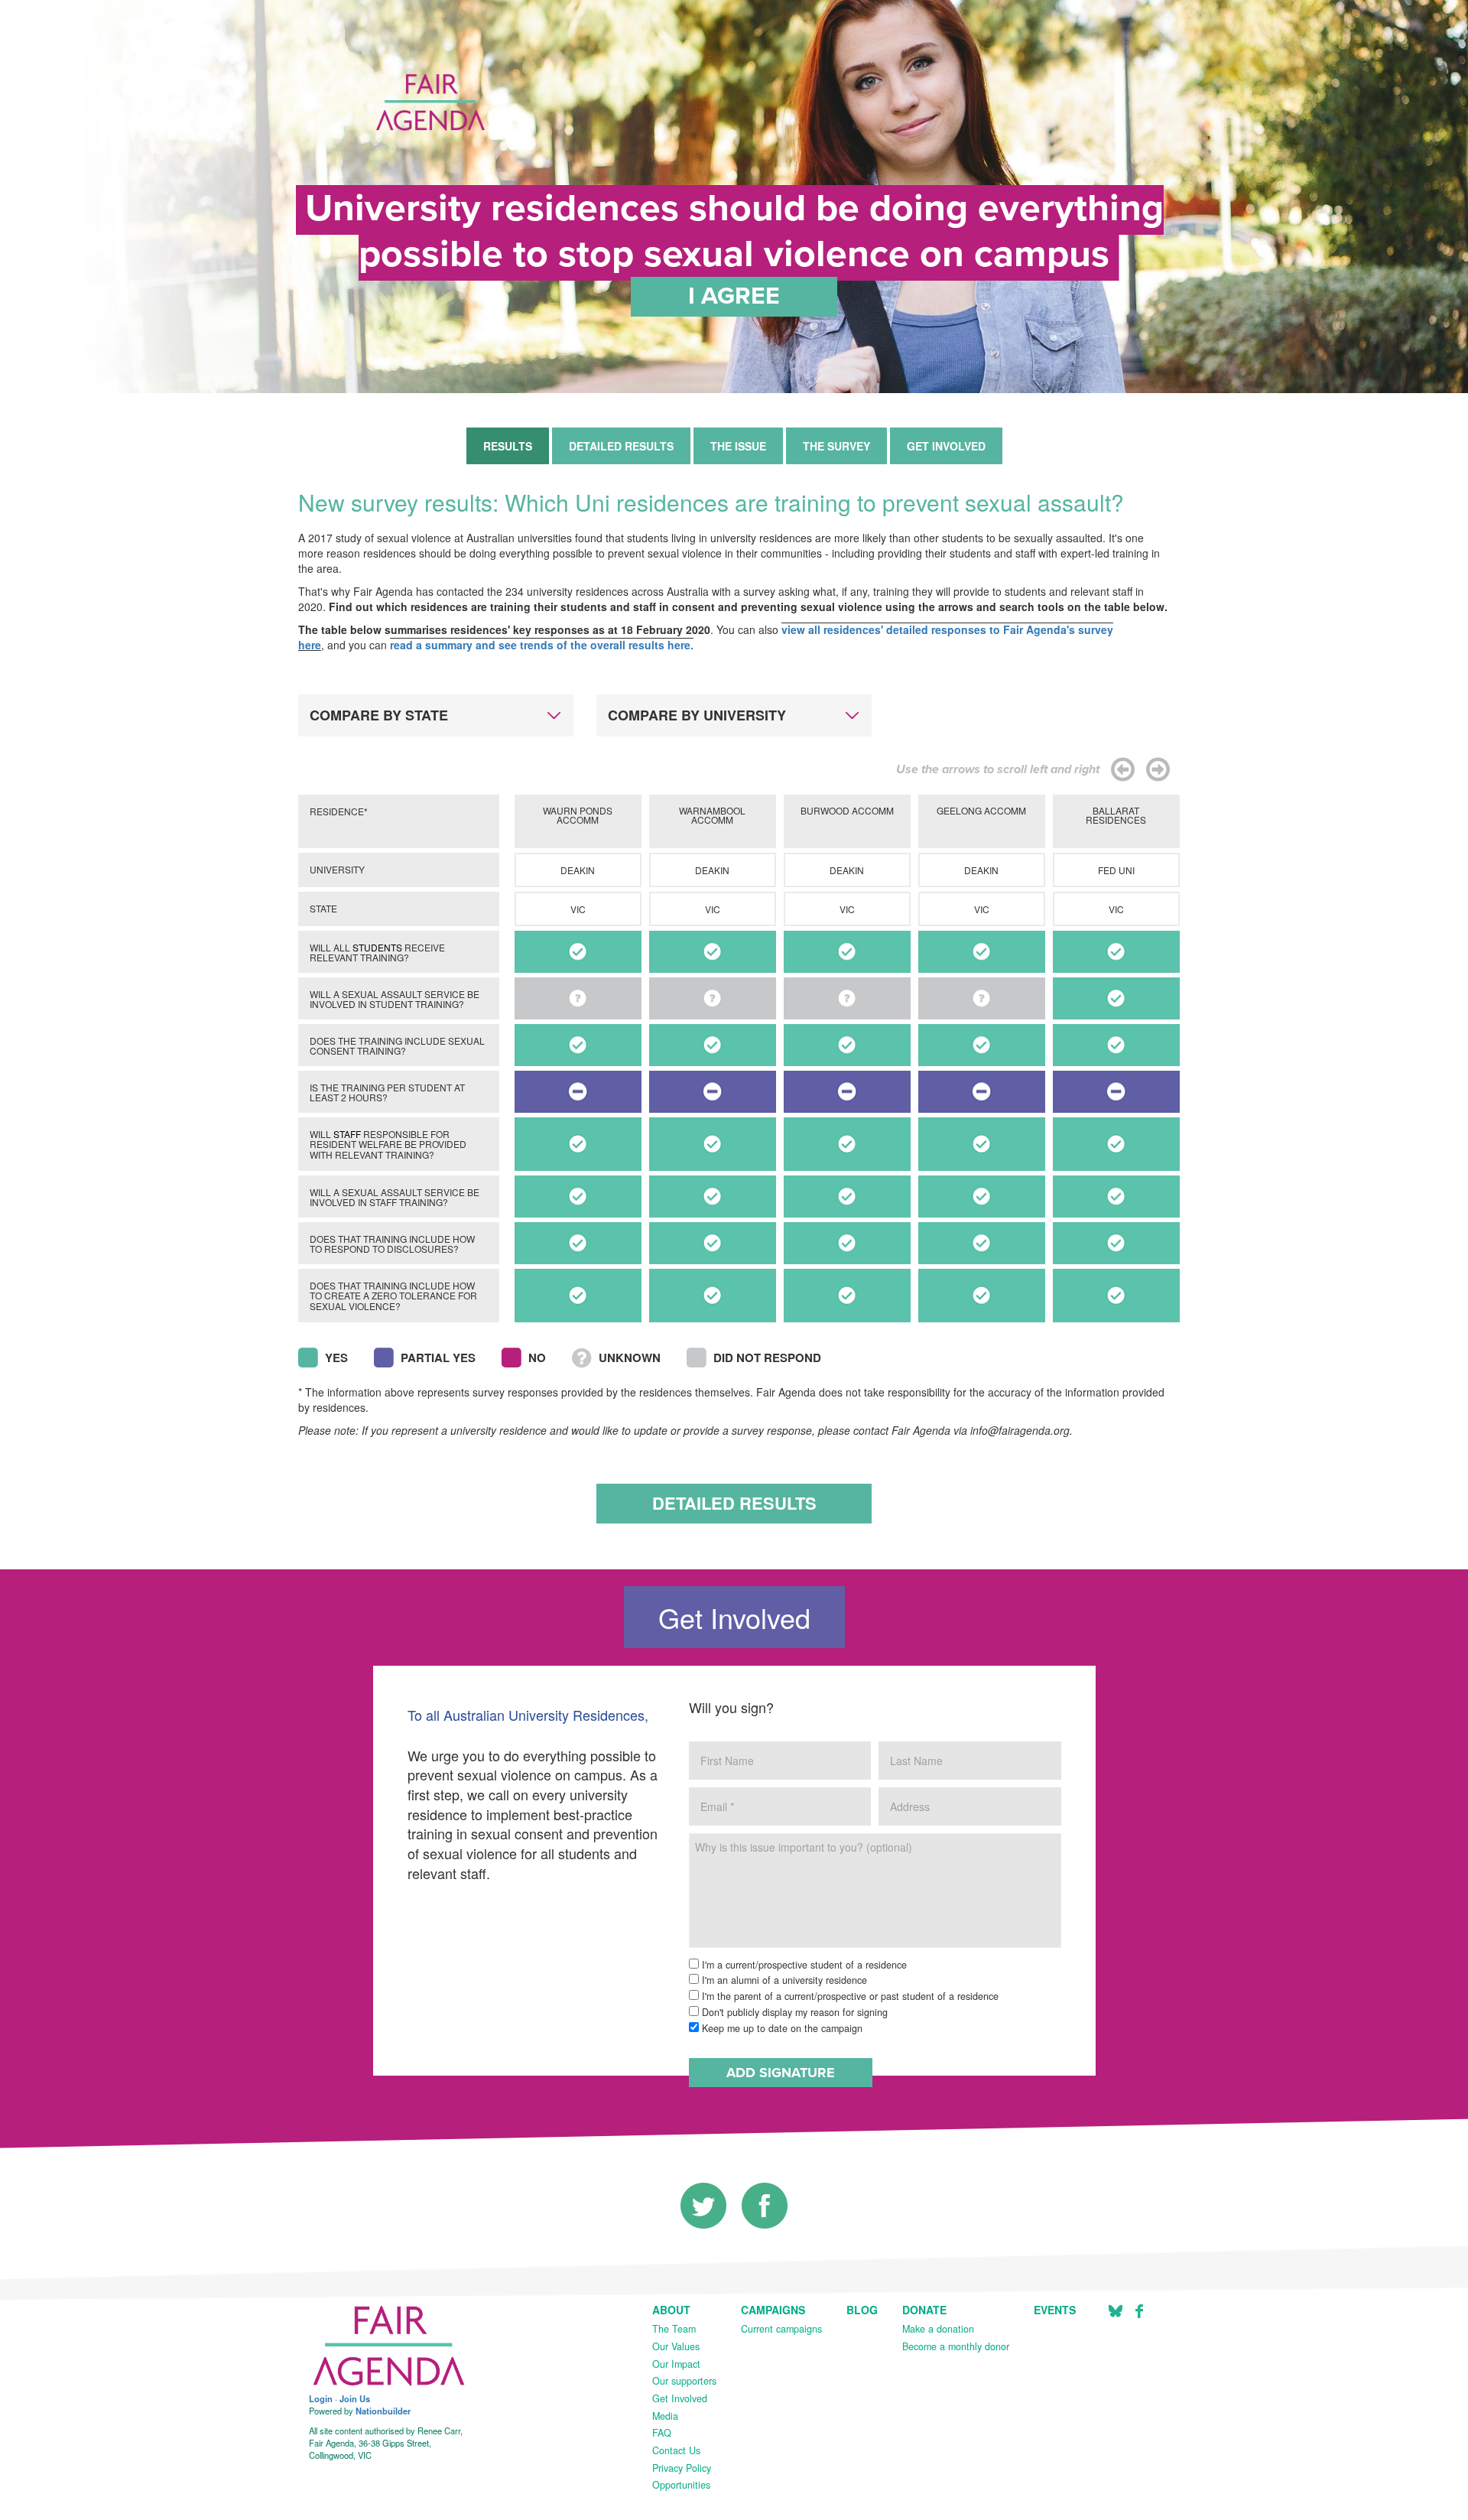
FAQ (662, 2433)
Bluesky (1116, 2311)
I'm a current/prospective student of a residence (803, 1965)
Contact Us (676, 2450)
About (671, 2310)
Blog (862, 2310)
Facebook (1139, 2311)
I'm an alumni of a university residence (783, 1980)
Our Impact (676, 2364)
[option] (578, 1061)
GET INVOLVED (946, 446)
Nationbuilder (383, 2411)
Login (321, 2398)
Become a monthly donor (956, 2346)
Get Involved (680, 2398)
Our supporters (684, 2381)
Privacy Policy (682, 2468)
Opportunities (681, 2485)
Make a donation (938, 2329)
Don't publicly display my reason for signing (793, 2012)
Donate (924, 2310)
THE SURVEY (836, 446)
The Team (674, 2329)
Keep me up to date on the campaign (781, 2028)
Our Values (676, 2346)
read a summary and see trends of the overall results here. (542, 645)
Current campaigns (781, 2329)
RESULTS (508, 446)
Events (1055, 2310)
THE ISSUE (738, 446)
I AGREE (734, 296)
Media (665, 2416)
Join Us (355, 2398)
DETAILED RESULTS (621, 446)
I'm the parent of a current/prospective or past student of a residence (849, 1996)
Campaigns (773, 2310)
